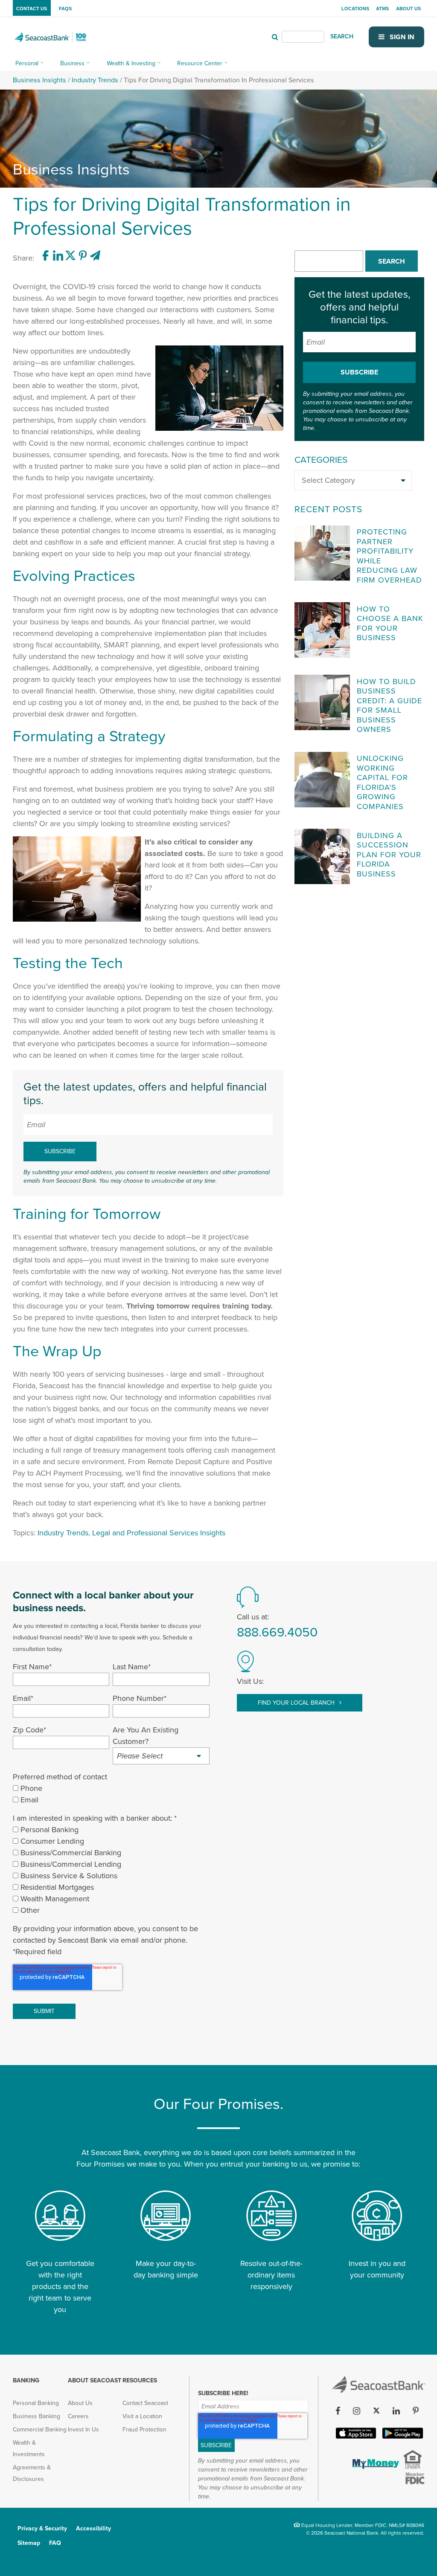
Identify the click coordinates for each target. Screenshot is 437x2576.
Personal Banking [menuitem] (36, 2403)
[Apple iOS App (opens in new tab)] (355, 2437)
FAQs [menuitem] (65, 9)
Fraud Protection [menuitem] (144, 2430)
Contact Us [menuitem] (32, 9)
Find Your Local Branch (297, 1703)
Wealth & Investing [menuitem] (131, 63)
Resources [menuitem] (140, 2380)
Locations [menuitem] (355, 9)
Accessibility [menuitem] (93, 2528)
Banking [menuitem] (26, 2380)
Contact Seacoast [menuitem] (145, 2403)
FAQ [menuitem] (55, 2543)
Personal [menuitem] (27, 63)
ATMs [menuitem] (382, 9)
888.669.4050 (277, 1632)
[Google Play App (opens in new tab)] (402, 2437)
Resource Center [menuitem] (200, 63)
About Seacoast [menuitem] (95, 2380)
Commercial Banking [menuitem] (40, 2430)
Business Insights (39, 80)
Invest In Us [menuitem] (83, 2430)
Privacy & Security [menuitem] (42, 2528)
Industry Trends (95, 80)
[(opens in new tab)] (47, 258)
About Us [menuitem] (408, 9)
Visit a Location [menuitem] (142, 2416)
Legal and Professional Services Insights (159, 1533)
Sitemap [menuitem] (29, 2543)
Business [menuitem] (72, 63)
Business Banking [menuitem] (36, 2416)
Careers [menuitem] (78, 2416)
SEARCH (342, 36)
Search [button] (392, 261)
